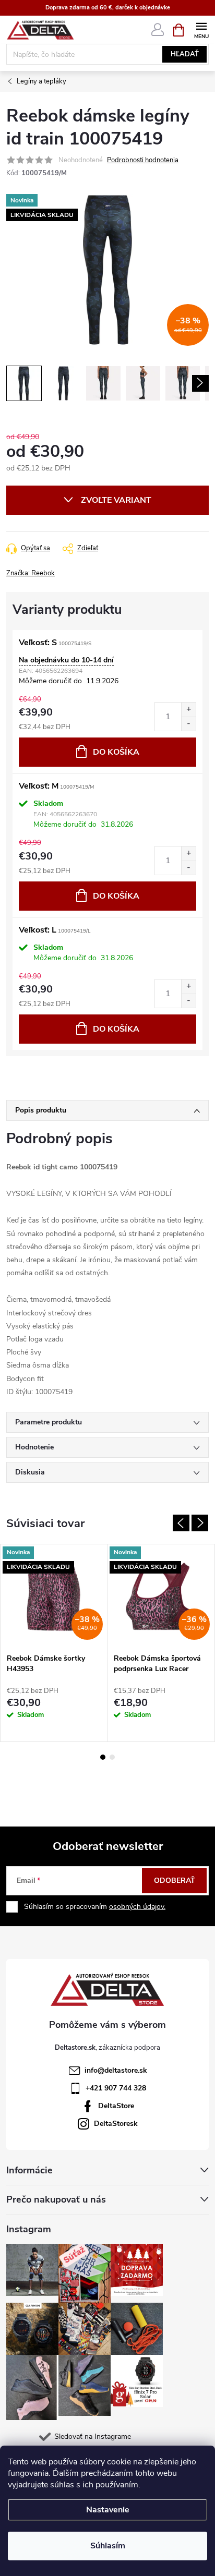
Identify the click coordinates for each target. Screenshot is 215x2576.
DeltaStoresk (116, 2124)
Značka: (31, 573)
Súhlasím (108, 2546)
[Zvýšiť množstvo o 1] (188, 710)
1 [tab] (103, 1757)
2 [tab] (112, 1757)
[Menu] (201, 29)
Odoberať (175, 1880)
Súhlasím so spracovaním (95, 1907)
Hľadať (185, 54)
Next (200, 1523)
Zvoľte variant (116, 500)
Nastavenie (108, 2510)
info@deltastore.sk (116, 2070)
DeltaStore (116, 2106)
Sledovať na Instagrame (93, 2436)
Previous (181, 1523)
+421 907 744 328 (116, 2088)
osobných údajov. (137, 1907)
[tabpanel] (54, 1643)
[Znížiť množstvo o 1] (188, 724)
